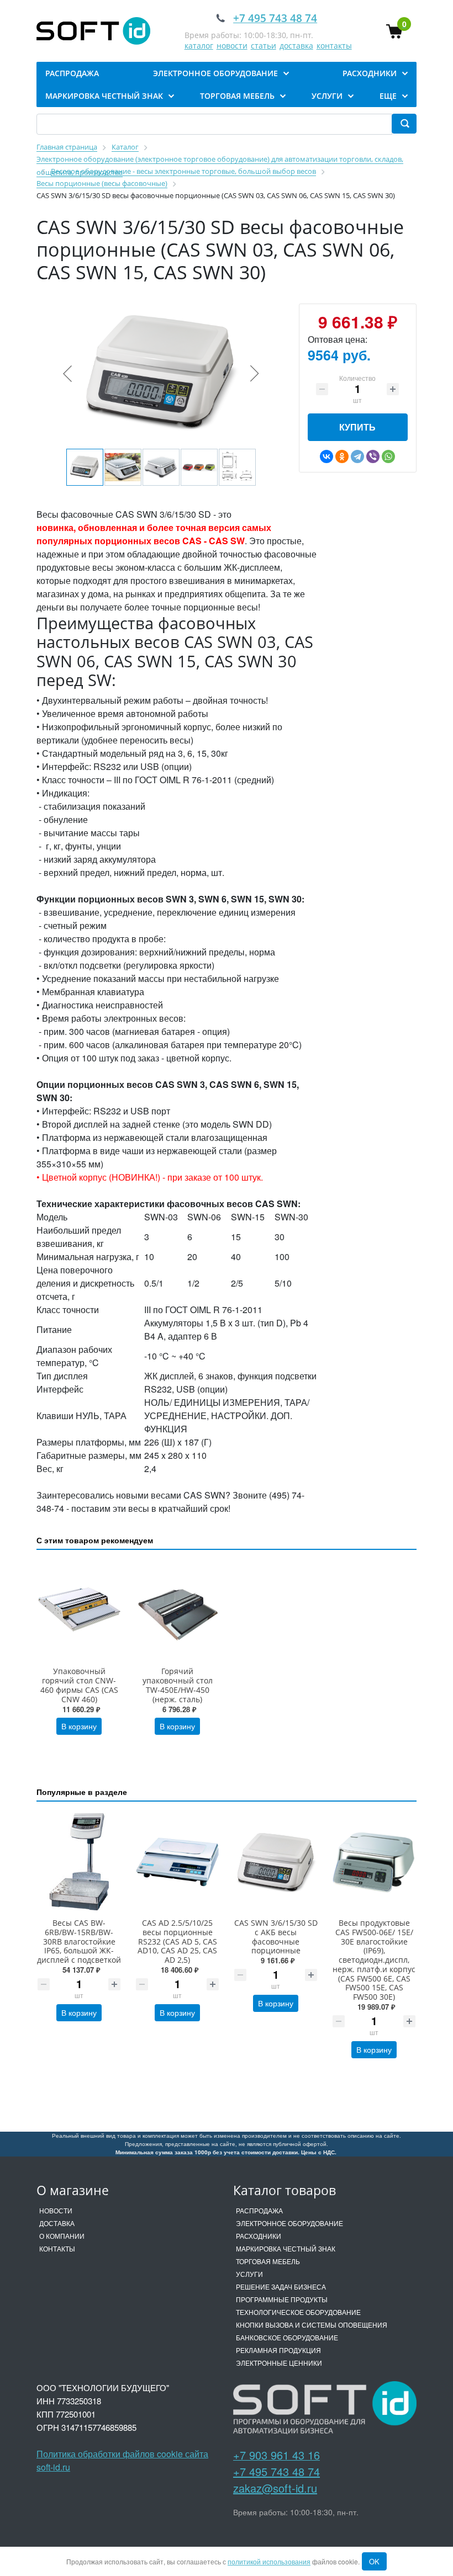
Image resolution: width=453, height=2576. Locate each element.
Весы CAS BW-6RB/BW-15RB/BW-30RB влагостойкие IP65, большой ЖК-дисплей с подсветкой (79, 1941)
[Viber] (373, 456)
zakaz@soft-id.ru (275, 2488)
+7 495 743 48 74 (276, 2471)
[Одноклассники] (342, 456)
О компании (62, 2236)
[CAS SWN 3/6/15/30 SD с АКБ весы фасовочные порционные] (276, 1862)
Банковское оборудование (287, 2337)
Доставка (57, 2223)
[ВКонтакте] (326, 456)
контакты (334, 46)
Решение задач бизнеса (281, 2286)
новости (232, 46)
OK (374, 2561)
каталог (199, 46)
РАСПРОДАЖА (259, 2210)
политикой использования (269, 2561)
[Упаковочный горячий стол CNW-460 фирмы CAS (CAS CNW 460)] (79, 1610)
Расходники (259, 2236)
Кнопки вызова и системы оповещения (312, 2325)
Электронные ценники (279, 2363)
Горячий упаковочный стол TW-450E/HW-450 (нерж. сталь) (178, 1685)
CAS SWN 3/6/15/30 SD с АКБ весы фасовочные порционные (276, 1937)
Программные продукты (282, 2299)
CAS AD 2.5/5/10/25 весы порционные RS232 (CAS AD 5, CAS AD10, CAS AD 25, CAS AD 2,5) (177, 1941)
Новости (56, 2210)
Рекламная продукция (278, 2350)
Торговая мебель (268, 2261)
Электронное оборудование (289, 2223)
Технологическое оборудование (298, 2312)
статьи (264, 46)
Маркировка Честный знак (286, 2248)
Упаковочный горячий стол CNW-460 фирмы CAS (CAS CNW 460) (79, 1685)
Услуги (249, 2274)
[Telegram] (357, 456)
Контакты (57, 2248)
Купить (357, 427)
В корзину (79, 1726)
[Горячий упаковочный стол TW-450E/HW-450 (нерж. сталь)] (177, 1610)
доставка (296, 46)
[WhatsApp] (388, 456)
